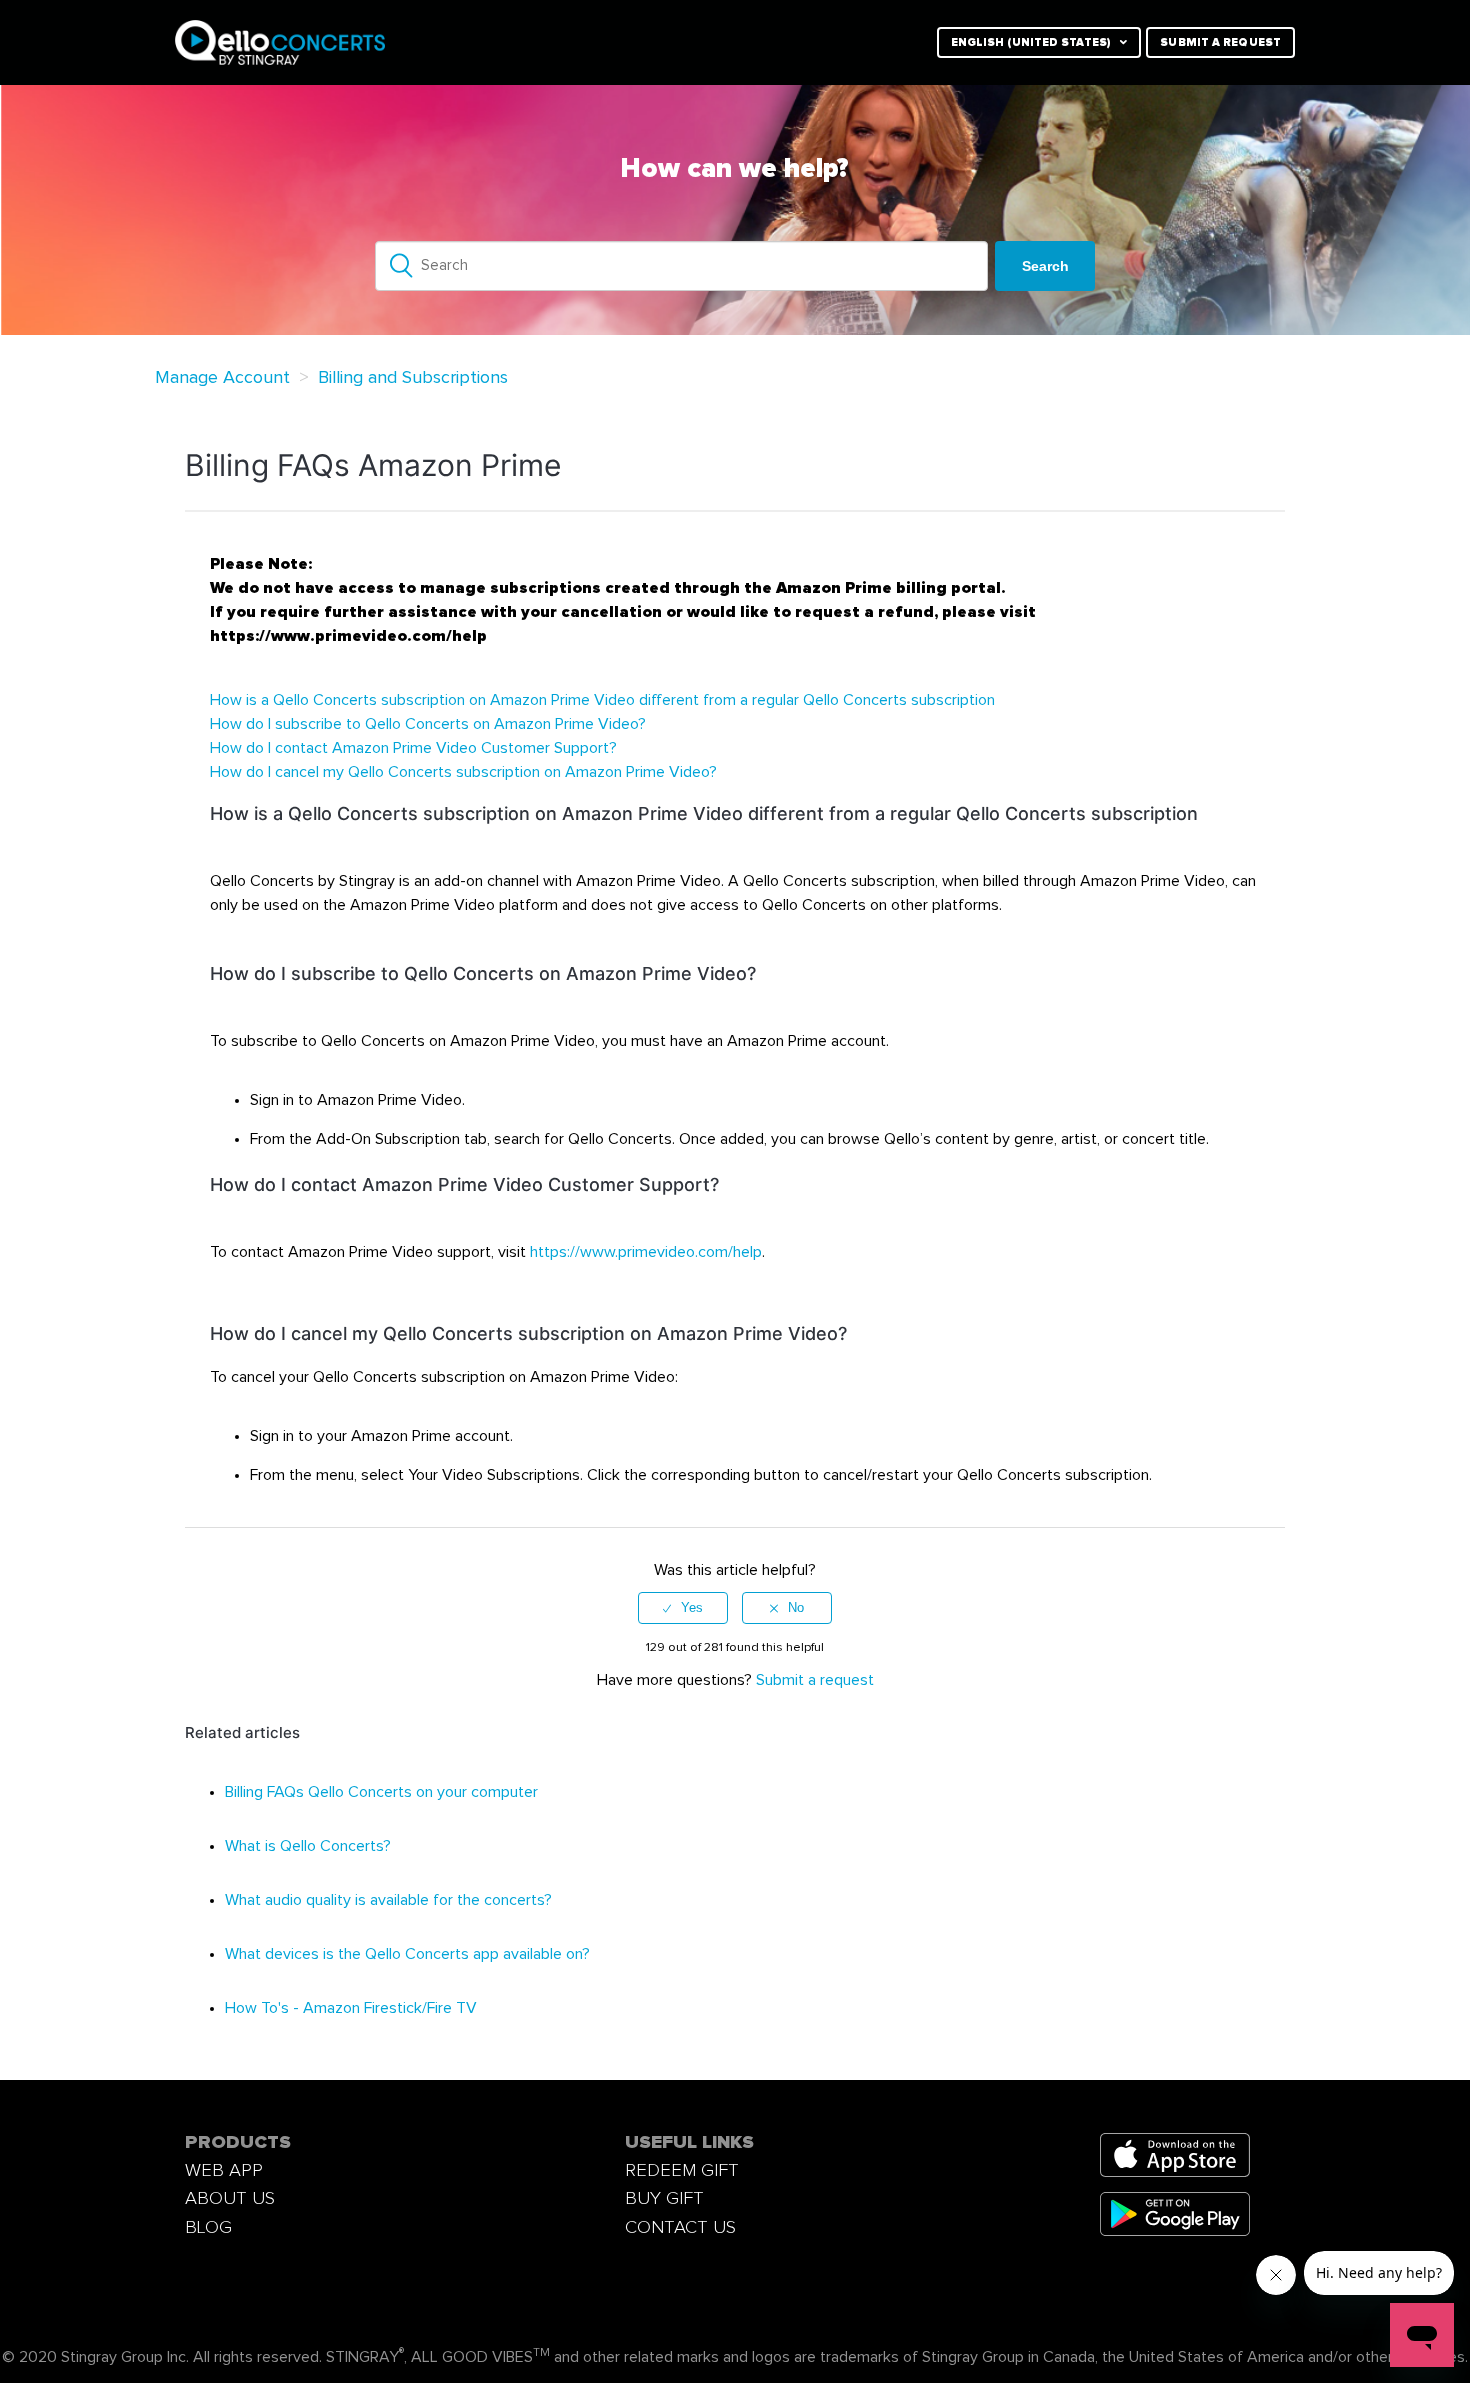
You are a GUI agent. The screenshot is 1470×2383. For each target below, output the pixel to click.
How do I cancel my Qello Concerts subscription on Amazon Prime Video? (463, 772)
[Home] (418, 42)
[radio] (683, 1608)
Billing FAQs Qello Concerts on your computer (381, 1792)
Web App (224, 2170)
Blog (208, 2227)
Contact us (680, 2227)
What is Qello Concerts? (308, 1846)
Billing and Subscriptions (413, 378)
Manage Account (222, 378)
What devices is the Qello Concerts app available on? (407, 1954)
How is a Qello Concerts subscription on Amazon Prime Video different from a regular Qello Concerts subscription (602, 700)
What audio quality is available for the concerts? (388, 1900)
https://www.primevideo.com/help (646, 1252)
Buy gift (664, 2198)
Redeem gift (682, 2170)
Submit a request (1220, 42)
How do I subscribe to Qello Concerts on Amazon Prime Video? (428, 724)
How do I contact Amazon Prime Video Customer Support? (413, 748)
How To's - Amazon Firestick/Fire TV (351, 2008)
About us (230, 2198)
